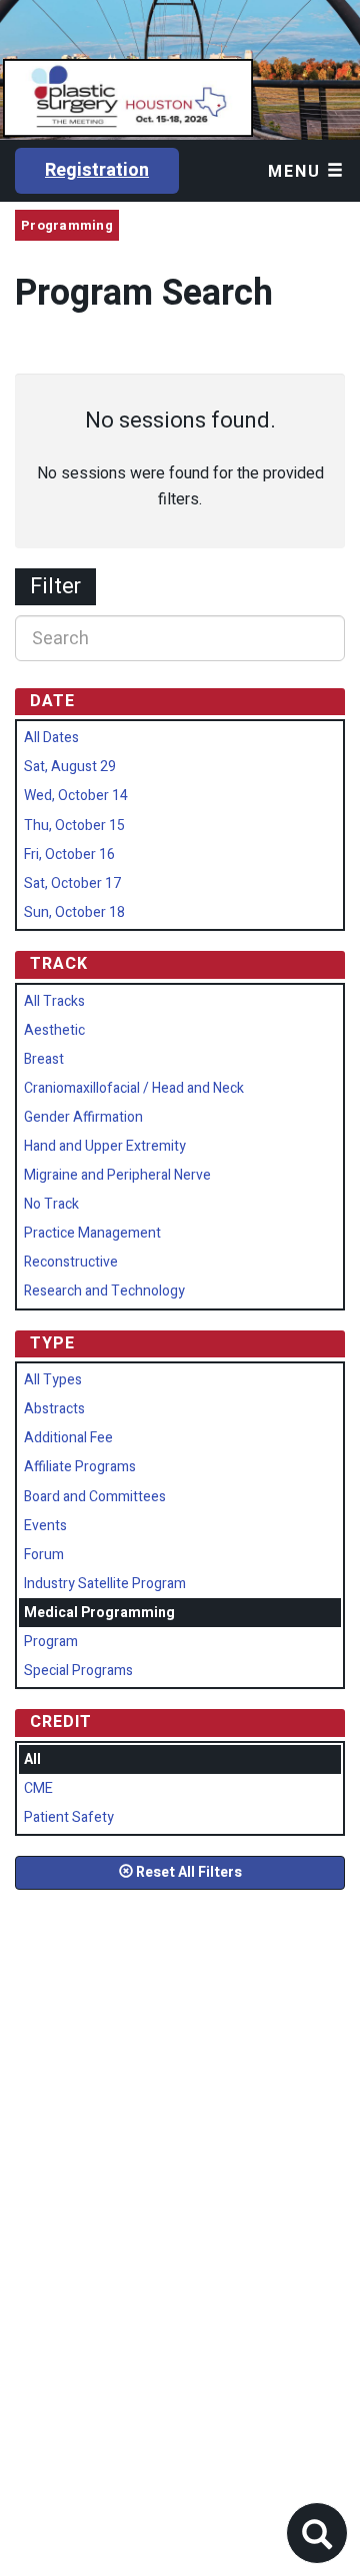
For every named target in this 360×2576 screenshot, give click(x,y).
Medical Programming (99, 1613)
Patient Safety (69, 1817)
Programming (67, 225)
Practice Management (92, 1233)
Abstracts (54, 1409)
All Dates (51, 738)
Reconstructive (71, 1262)
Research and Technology (104, 1291)
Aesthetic (54, 1030)
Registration (97, 170)
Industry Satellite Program (105, 1584)
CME (38, 1788)
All (32, 1759)
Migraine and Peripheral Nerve (117, 1175)
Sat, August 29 (70, 767)
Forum (44, 1555)
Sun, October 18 (74, 912)
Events (45, 1526)
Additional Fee (68, 1438)
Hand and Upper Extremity (105, 1146)
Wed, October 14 (76, 796)
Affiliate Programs (80, 1467)
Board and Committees (95, 1497)
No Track (51, 1204)
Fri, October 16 (69, 855)
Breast (44, 1059)
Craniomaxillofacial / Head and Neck (134, 1088)
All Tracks (54, 1001)
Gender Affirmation (83, 1117)
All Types (53, 1380)
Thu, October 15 (74, 826)
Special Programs (78, 1671)
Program (51, 1642)
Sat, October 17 (72, 883)
